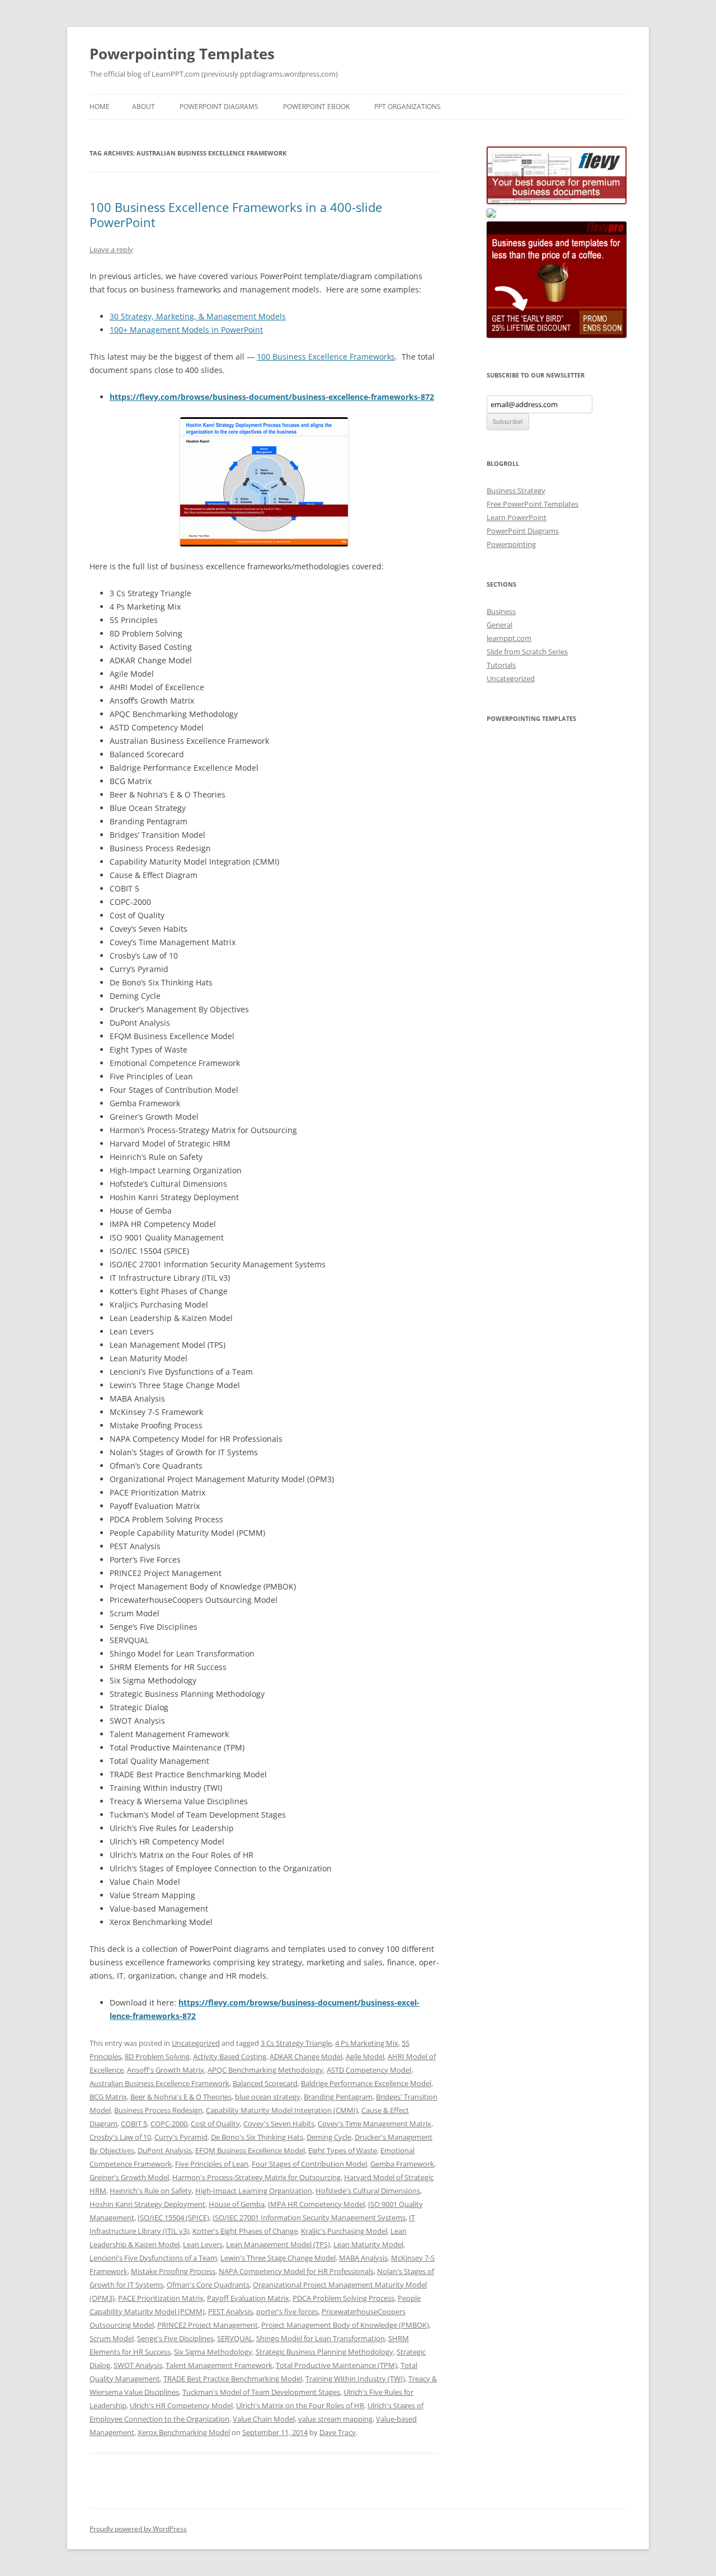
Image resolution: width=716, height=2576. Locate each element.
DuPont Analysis (165, 2150)
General (500, 625)
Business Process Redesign (158, 2110)
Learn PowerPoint (517, 517)
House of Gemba (237, 2204)
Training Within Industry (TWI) (355, 2379)
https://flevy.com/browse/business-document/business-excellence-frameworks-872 (272, 397)
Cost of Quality (215, 2124)
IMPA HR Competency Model (316, 2204)
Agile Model (365, 2056)
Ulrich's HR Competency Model (181, 2405)
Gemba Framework (402, 2164)
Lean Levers (203, 2244)
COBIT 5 (134, 2124)
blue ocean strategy (268, 2097)
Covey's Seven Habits (279, 2124)
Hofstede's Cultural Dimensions (368, 2191)
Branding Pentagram (338, 2097)
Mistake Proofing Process (173, 2271)
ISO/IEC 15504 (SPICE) (173, 2218)
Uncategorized (196, 2043)
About (143, 107)
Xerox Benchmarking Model (184, 2432)
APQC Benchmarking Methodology (265, 2070)
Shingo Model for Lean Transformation (321, 2338)
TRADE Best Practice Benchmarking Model (233, 2379)
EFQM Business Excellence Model (250, 2150)
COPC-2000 (169, 2124)
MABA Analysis (363, 2258)
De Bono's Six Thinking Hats (257, 2137)
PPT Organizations (408, 107)
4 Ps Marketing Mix (367, 2043)
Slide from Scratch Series (527, 652)
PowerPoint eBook (316, 107)
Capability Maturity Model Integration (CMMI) (282, 2110)
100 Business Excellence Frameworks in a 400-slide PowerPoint (236, 214)
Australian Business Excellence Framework (159, 2083)
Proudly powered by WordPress (138, 2529)
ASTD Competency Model (369, 2070)
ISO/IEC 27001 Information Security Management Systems (309, 2218)
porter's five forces (287, 2311)
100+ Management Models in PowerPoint (186, 330)
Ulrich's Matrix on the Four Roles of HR (300, 2405)
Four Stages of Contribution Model (309, 2164)
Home (100, 107)
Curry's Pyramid (181, 2137)
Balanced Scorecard (265, 2083)
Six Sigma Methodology (213, 2352)
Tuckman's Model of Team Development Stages (261, 2392)
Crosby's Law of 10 (120, 2137)
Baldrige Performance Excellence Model (366, 2083)
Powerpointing (511, 544)
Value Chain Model (264, 2419)
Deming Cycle (329, 2137)
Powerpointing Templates (182, 54)
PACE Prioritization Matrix (161, 2298)
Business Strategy (516, 490)
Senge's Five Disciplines (175, 2338)
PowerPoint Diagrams (219, 107)
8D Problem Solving (157, 2056)
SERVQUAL (235, 2338)
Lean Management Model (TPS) (278, 2244)
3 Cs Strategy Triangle (296, 2043)
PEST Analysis (230, 2311)
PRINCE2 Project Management (208, 2325)
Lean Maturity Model (368, 2244)
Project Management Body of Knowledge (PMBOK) (345, 2325)
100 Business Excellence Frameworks (326, 357)
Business (501, 611)
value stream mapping (335, 2419)
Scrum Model (112, 2338)
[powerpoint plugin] (491, 215)
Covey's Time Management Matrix (375, 2124)
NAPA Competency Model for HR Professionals (296, 2271)
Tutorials (501, 665)
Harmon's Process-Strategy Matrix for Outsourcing (256, 2177)
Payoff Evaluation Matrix (248, 2298)
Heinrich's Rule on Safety (151, 2191)
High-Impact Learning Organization (254, 2191)
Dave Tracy (338, 2432)
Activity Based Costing (230, 2056)
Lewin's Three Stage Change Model (278, 2258)
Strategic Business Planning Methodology (324, 2352)
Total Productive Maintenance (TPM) (336, 2365)
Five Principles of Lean (212, 2164)
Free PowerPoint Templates (533, 504)
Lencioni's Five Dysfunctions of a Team (153, 2258)
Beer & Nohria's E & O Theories (181, 2097)
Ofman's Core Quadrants (208, 2285)
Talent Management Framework (219, 2365)
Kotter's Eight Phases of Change (245, 2231)
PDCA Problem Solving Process (343, 2298)
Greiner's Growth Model (129, 2177)
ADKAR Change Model (306, 2056)
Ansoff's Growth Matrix (166, 2070)
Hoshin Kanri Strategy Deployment (147, 2204)
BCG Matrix (108, 2097)
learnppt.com (509, 638)
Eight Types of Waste (343, 2150)
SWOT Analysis (138, 2365)
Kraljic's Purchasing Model (344, 2231)
